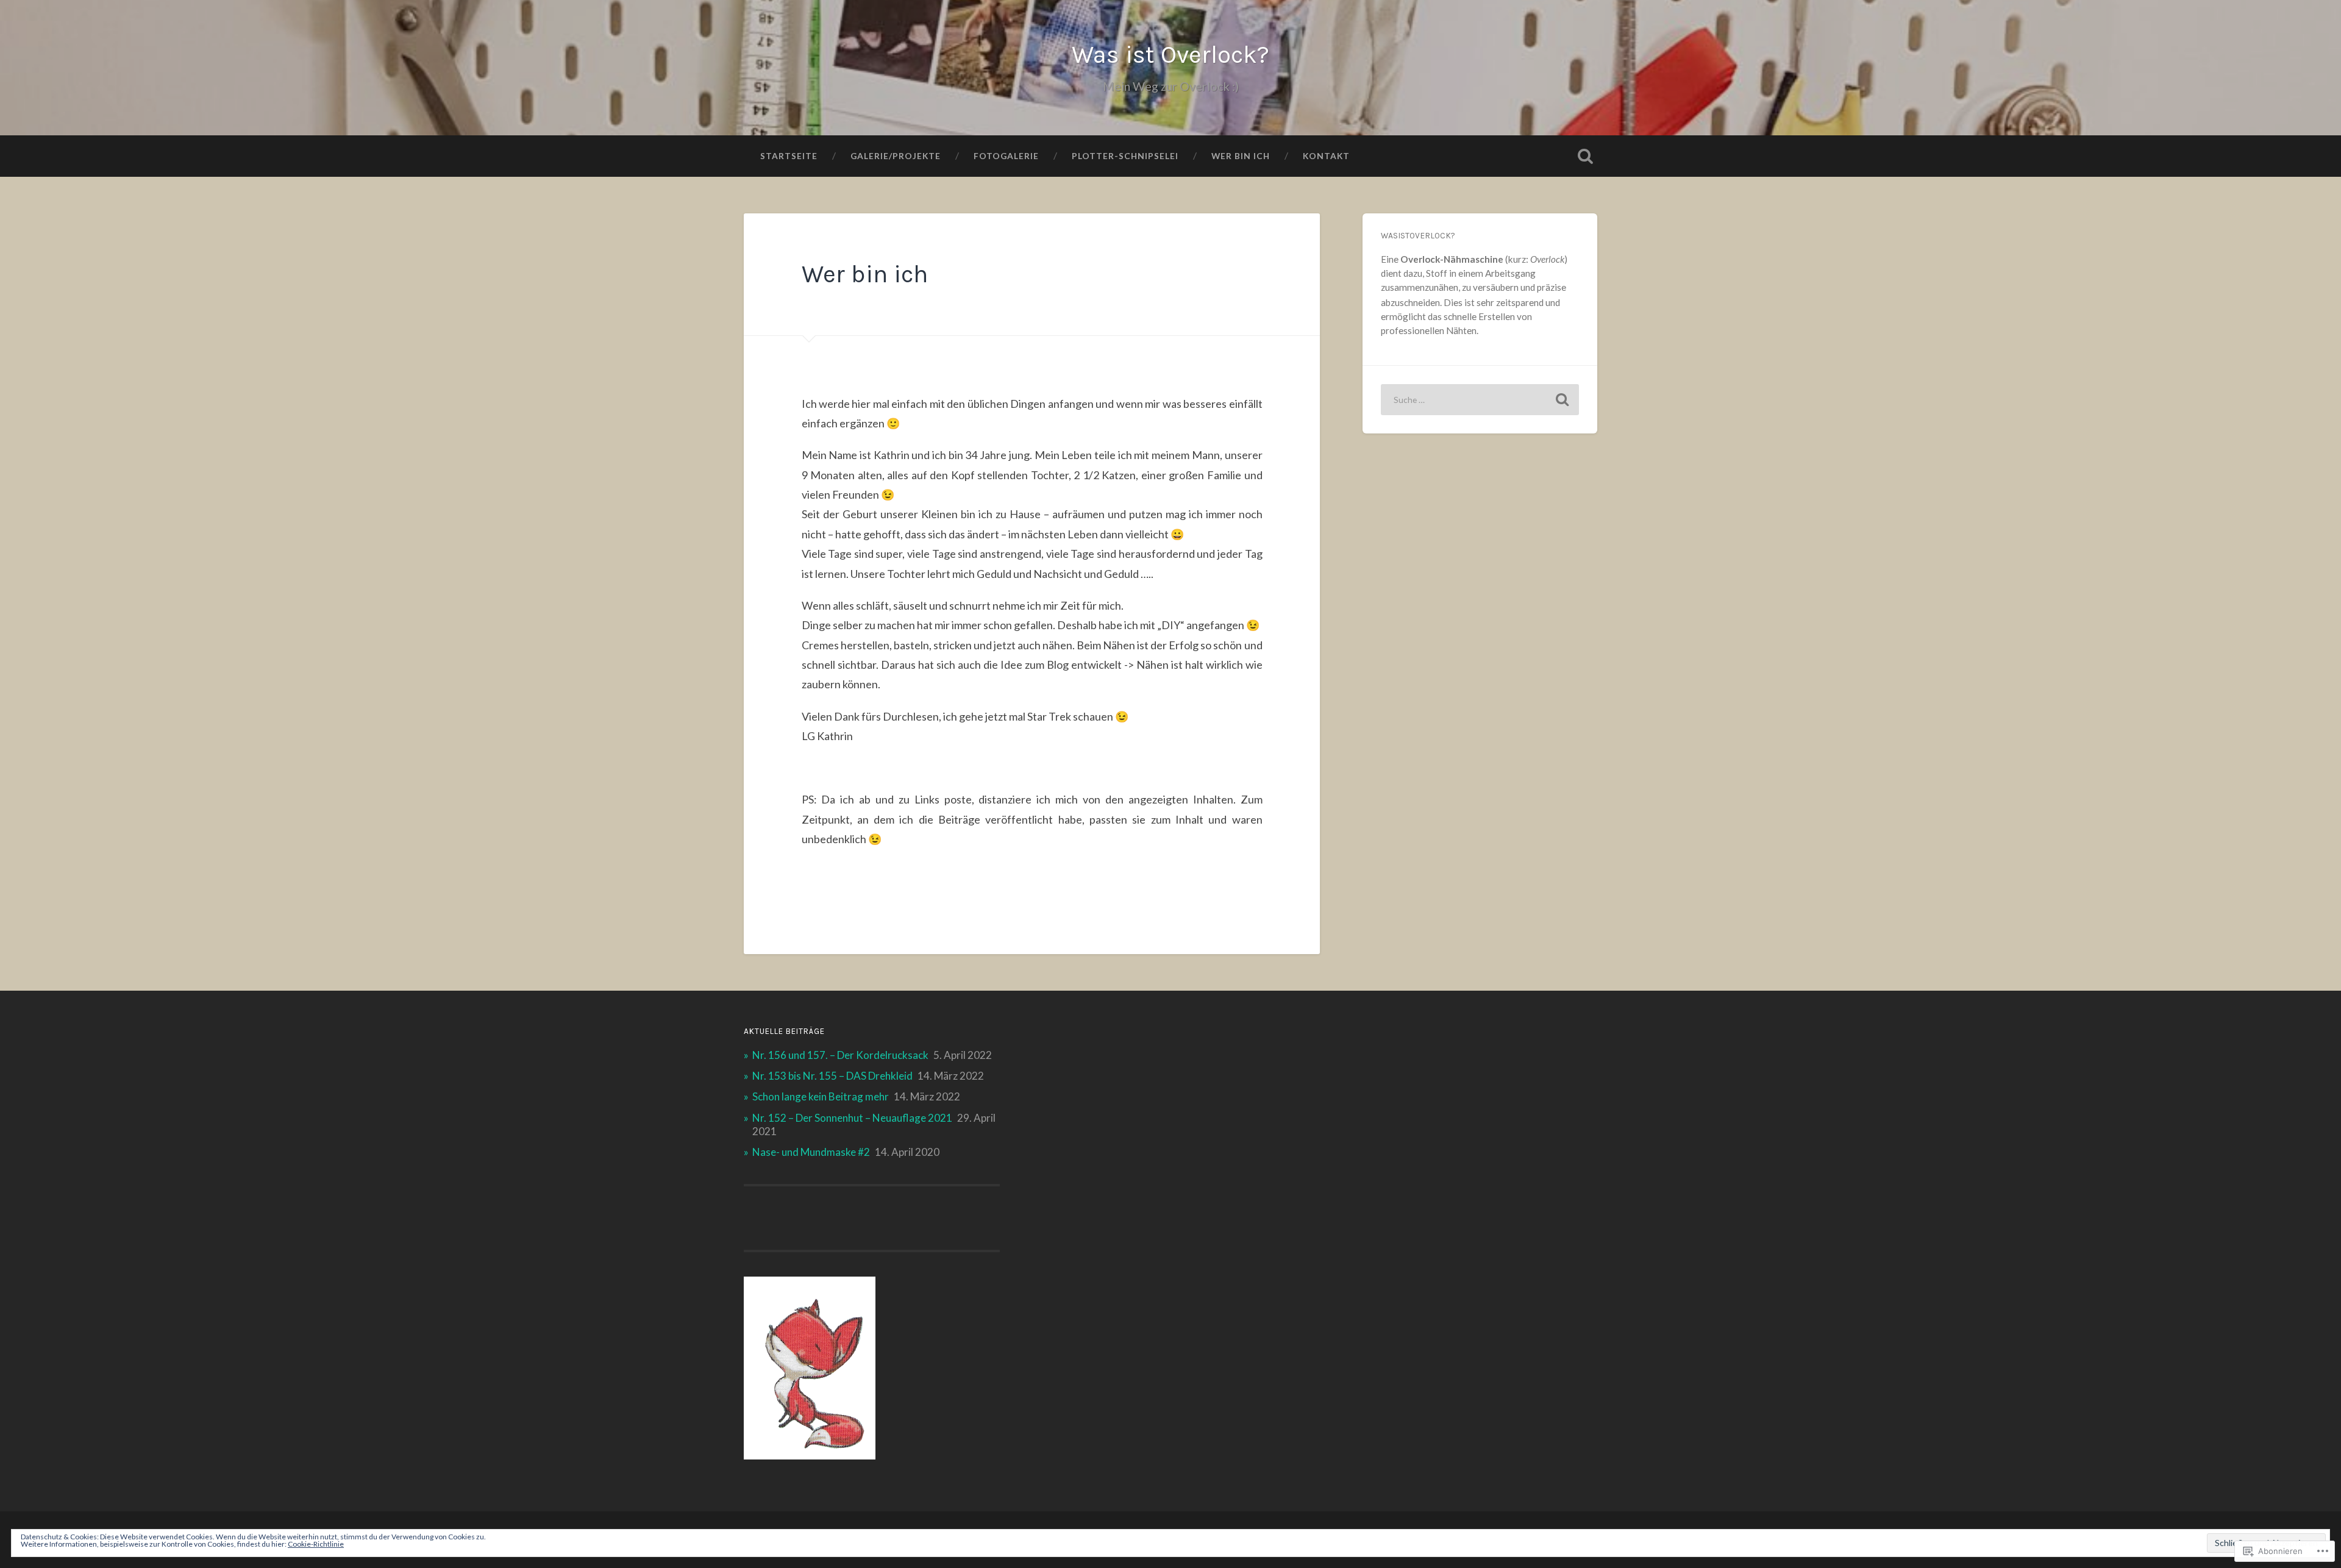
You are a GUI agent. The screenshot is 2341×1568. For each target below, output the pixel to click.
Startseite (789, 156)
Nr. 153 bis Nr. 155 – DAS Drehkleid (832, 1076)
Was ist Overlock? (1170, 55)
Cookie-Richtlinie (316, 1544)
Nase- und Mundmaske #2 (811, 1152)
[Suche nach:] (1480, 400)
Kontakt (1326, 156)
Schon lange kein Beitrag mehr (821, 1096)
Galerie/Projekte (896, 156)
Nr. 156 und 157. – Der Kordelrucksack (840, 1055)
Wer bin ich (1241, 156)
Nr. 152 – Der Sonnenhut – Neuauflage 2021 (852, 1118)
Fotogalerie (1006, 156)
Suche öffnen (1585, 156)
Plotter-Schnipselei (1125, 156)
